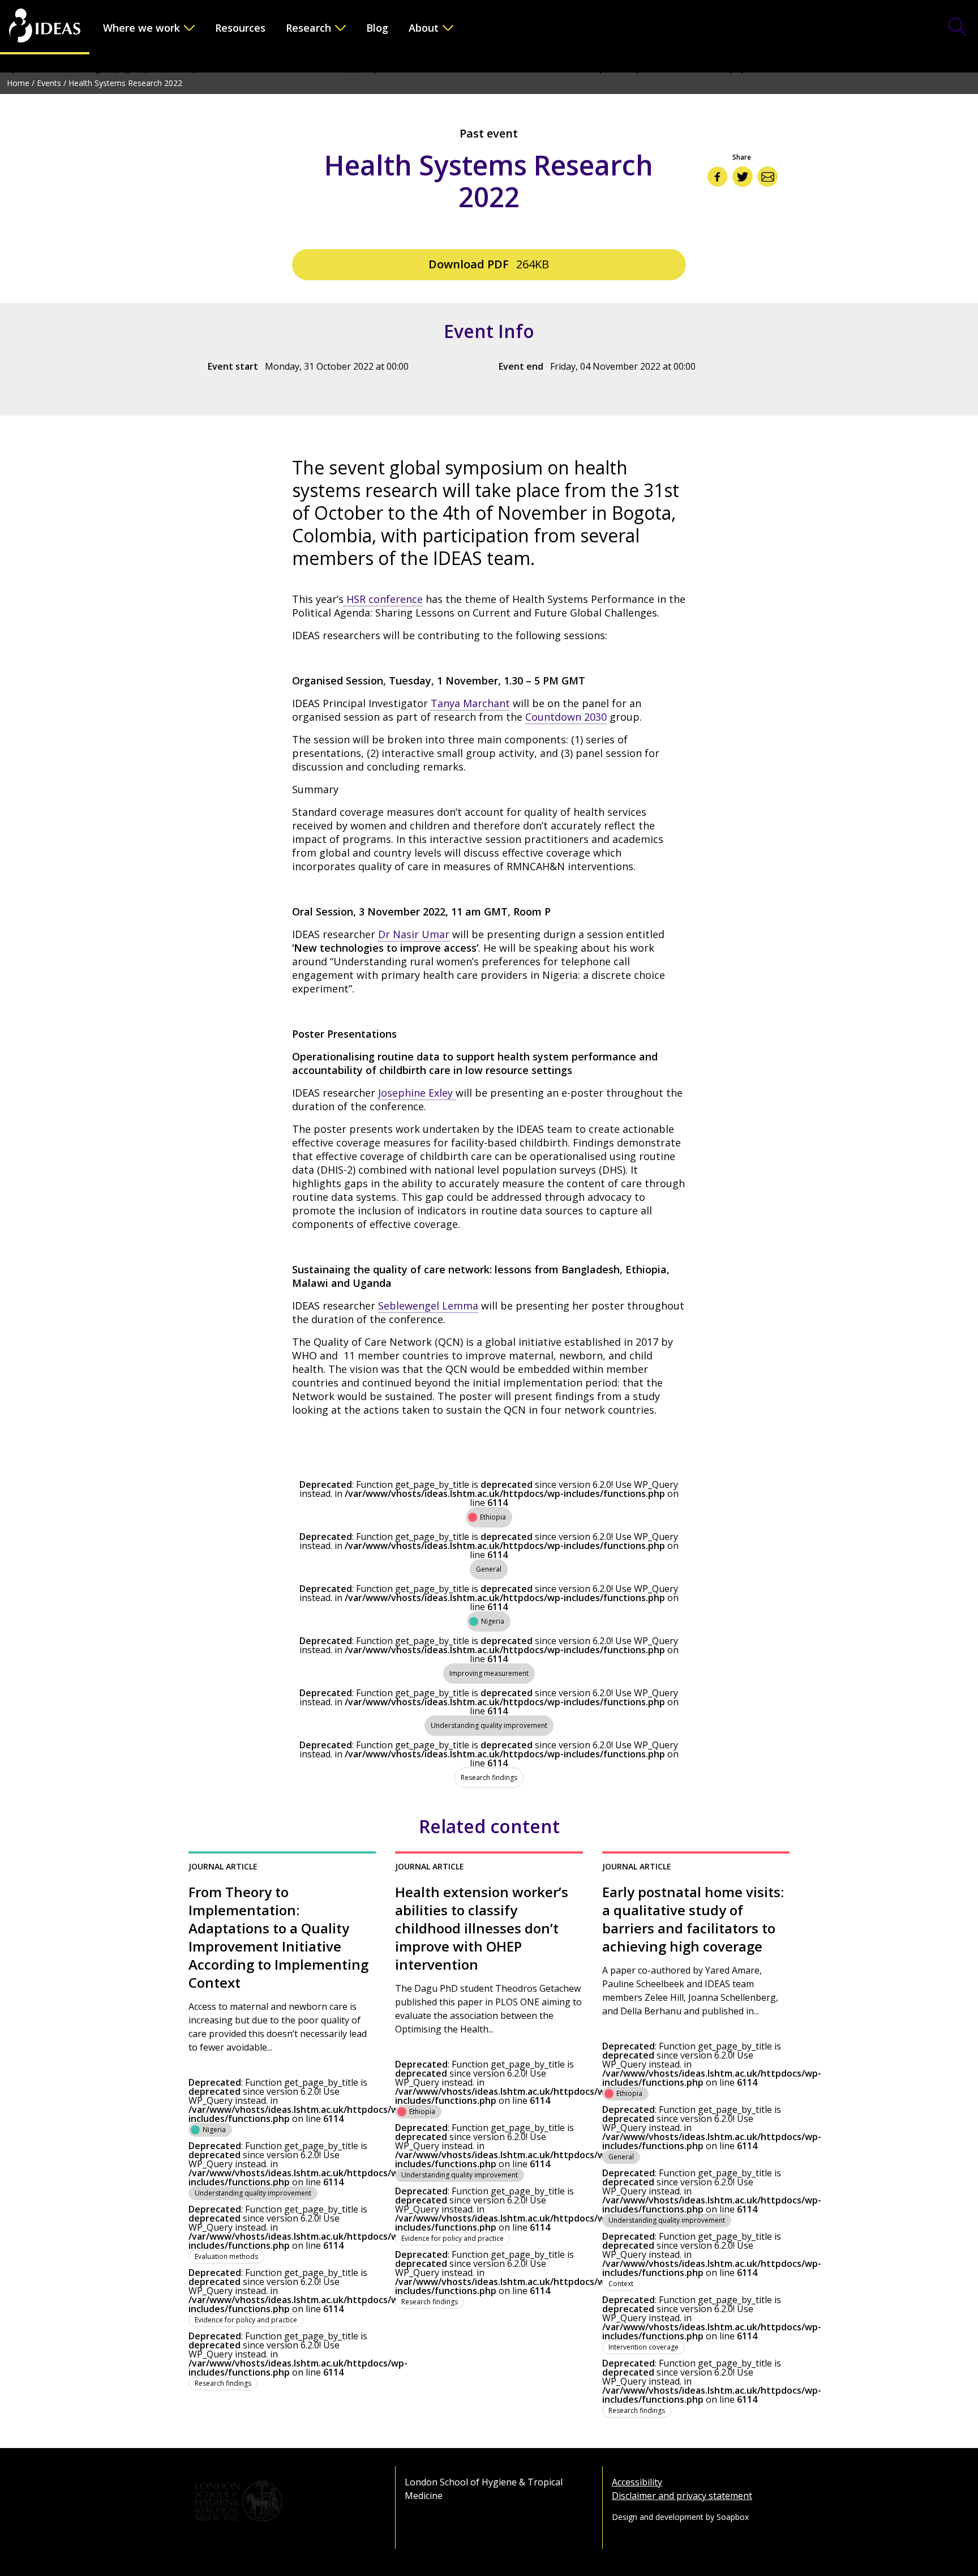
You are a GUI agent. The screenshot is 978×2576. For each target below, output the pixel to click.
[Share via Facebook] (718, 177)
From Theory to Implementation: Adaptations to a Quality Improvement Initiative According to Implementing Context (278, 1937)
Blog (377, 28)
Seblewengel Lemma (428, 1306)
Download (489, 264)
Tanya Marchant (470, 703)
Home (18, 83)
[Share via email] (767, 177)
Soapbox (733, 2517)
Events (49, 83)
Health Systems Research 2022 (125, 83)
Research (308, 28)
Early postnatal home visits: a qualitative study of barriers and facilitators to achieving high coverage (693, 1919)
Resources (240, 28)
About (424, 28)
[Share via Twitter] (743, 177)
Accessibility (637, 2482)
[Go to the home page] (45, 27)
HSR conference (383, 599)
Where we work (141, 28)
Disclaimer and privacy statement (682, 2496)
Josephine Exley (417, 1093)
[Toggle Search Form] (958, 28)
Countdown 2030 (566, 717)
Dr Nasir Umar (414, 934)
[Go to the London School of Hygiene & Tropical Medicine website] (282, 2501)
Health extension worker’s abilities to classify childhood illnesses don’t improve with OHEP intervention (482, 1928)
